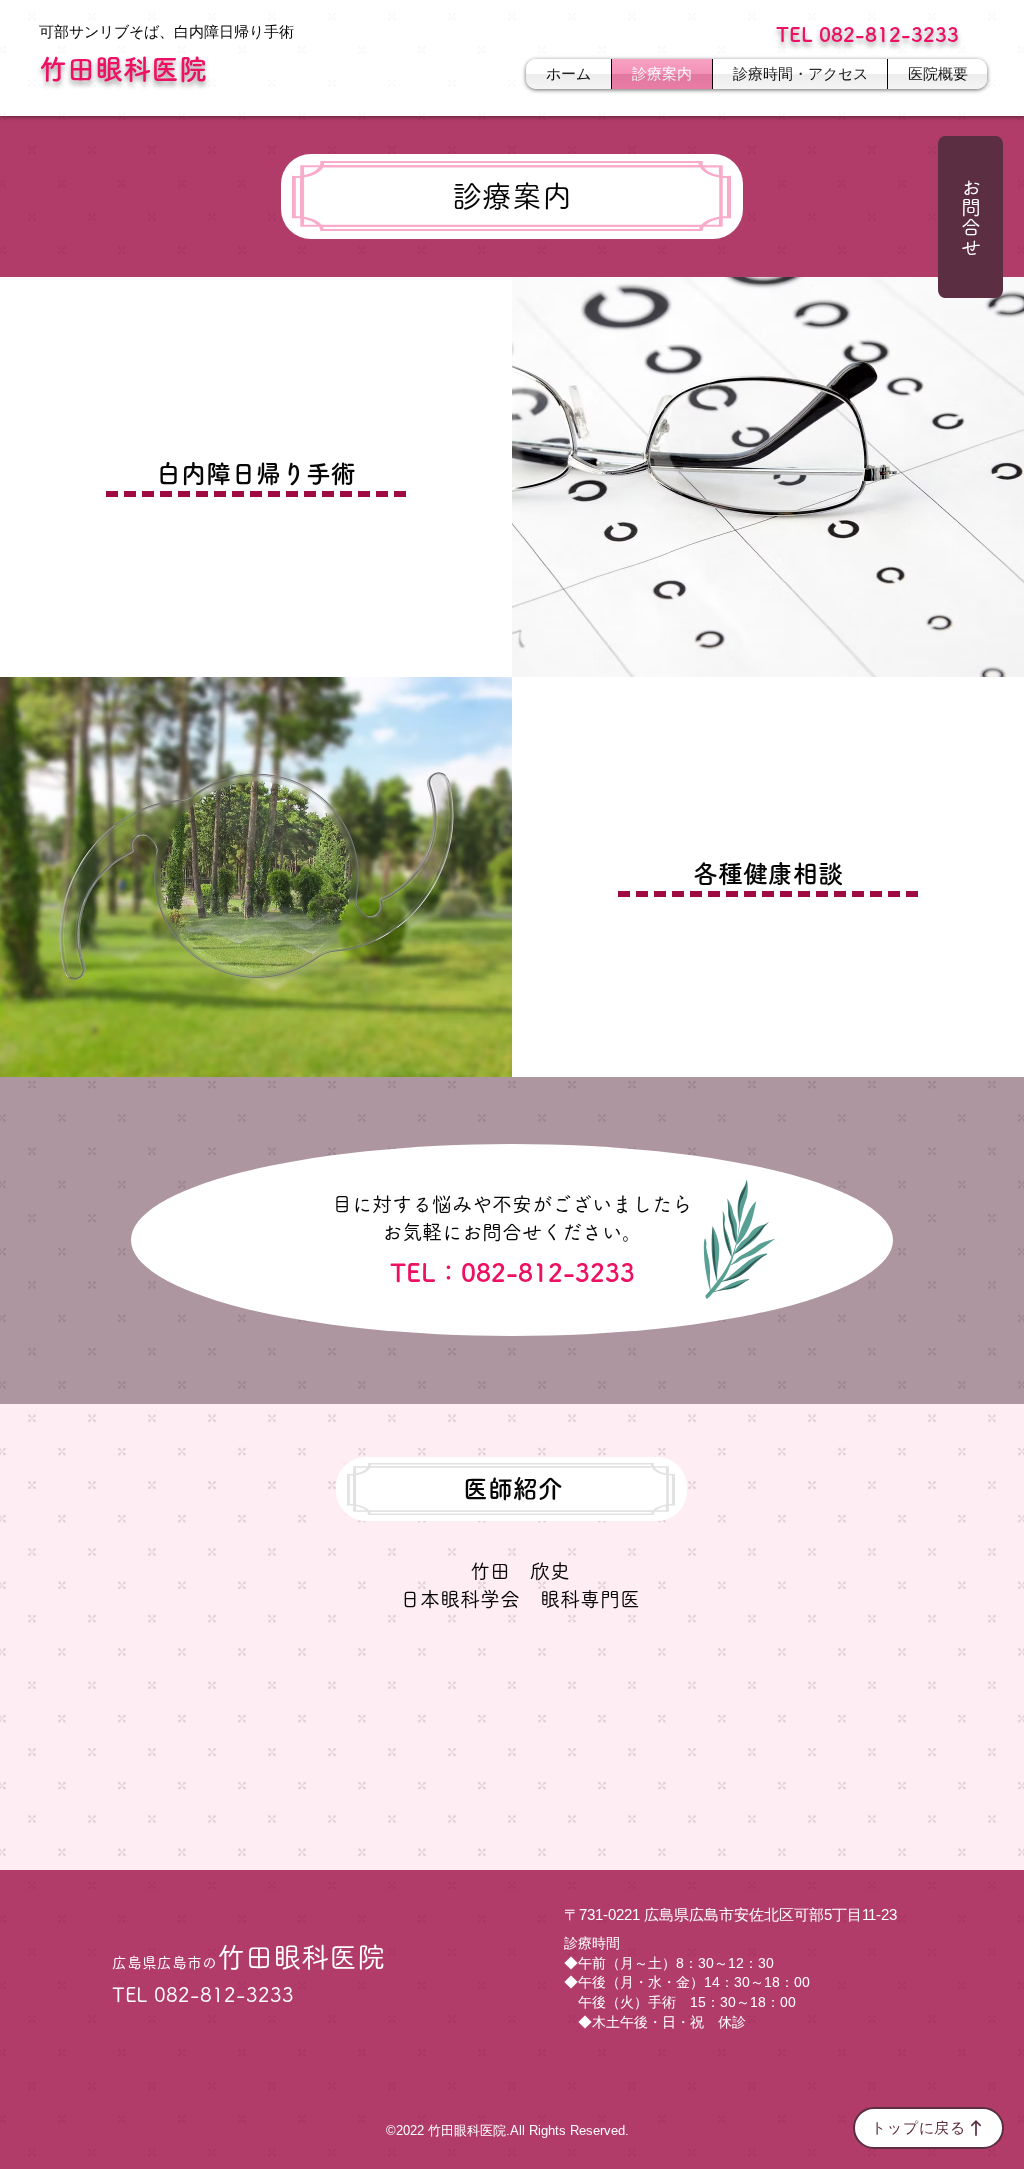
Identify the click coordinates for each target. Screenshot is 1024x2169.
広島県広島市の (248, 1962)
